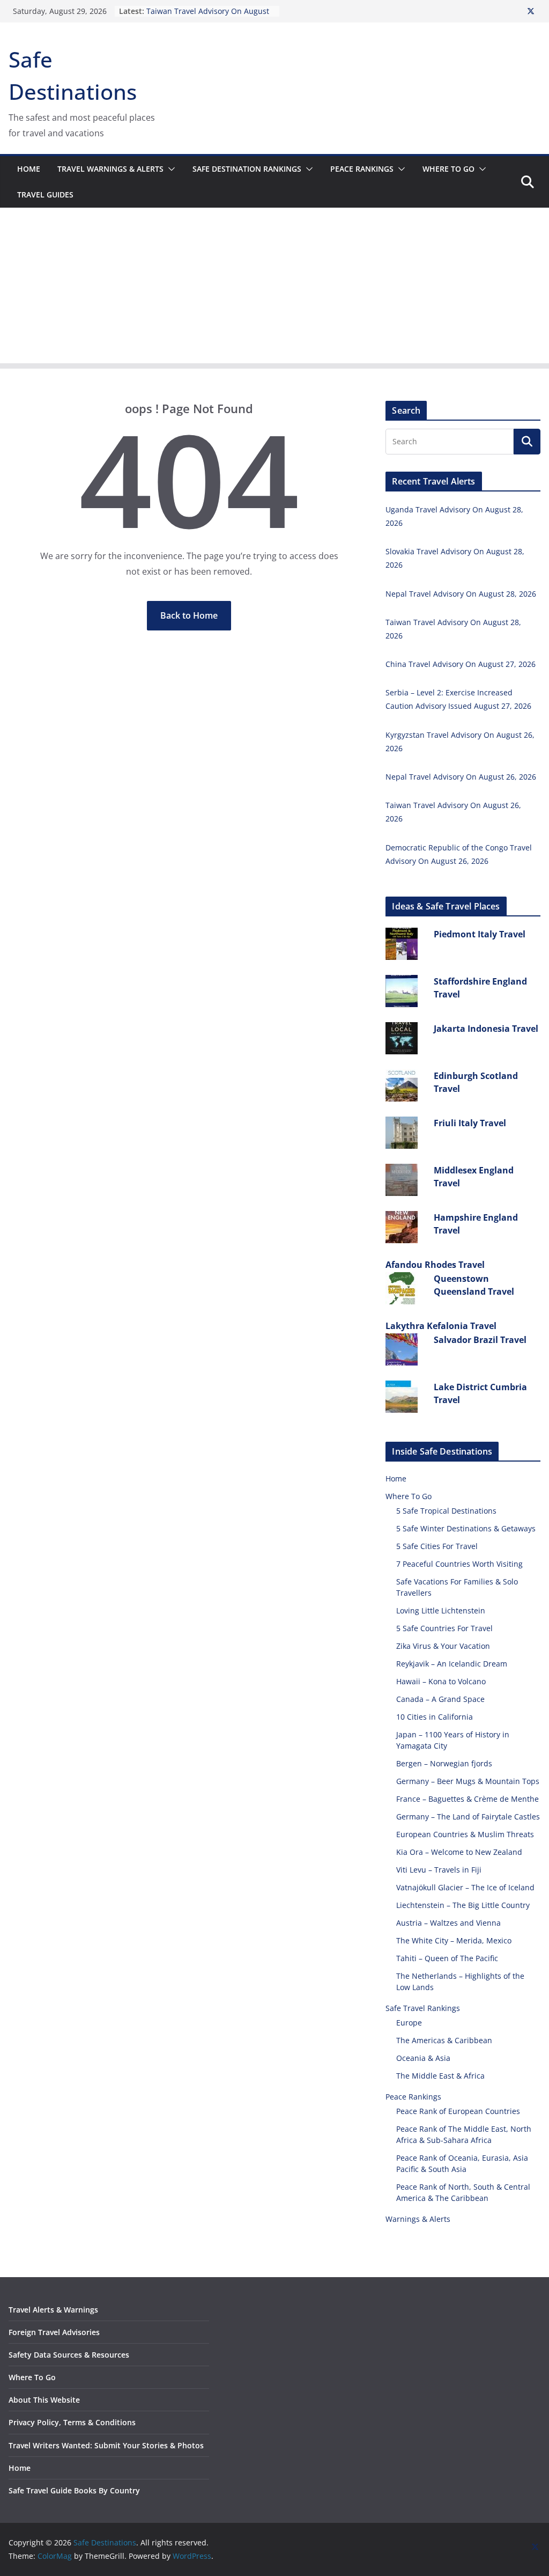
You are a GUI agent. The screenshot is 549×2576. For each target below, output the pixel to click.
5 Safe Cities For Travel (437, 1546)
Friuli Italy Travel (470, 1123)
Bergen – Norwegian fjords (444, 1763)
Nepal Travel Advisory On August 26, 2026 (461, 777)
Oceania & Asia (423, 2058)
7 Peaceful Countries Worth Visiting (459, 1564)
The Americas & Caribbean (444, 2040)
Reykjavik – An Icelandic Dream (452, 1664)
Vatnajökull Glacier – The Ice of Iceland (465, 1887)
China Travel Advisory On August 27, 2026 (461, 664)
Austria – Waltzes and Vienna (448, 1923)
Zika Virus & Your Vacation (443, 1646)
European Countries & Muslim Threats (465, 1834)
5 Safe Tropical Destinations (446, 1511)
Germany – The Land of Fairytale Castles (468, 1817)
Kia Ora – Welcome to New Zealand (459, 1852)
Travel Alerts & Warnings (53, 2310)
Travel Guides (45, 195)
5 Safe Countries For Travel (444, 1628)
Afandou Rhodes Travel (435, 1265)
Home (29, 169)
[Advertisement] (274, 288)
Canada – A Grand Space (440, 1699)
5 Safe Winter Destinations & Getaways (466, 1528)
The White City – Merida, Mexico (454, 1940)
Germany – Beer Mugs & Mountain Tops (468, 1781)
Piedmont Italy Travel (480, 934)
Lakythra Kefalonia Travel (441, 1326)
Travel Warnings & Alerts (110, 169)
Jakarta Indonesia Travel (486, 1029)
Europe (409, 2023)
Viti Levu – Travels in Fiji (439, 1870)
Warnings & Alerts (418, 2219)
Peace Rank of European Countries (458, 2111)
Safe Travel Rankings (423, 2008)
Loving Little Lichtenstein (441, 1610)
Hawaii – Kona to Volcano (441, 1681)
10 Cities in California (435, 1717)
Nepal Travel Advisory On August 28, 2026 (461, 594)
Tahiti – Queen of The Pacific (447, 1958)
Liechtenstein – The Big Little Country (463, 1905)
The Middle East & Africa (440, 2076)
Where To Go (448, 169)
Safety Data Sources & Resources (69, 2355)
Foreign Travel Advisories (54, 2332)
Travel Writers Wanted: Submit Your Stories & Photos (106, 2445)
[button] (169, 169)
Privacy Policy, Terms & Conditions (72, 2422)
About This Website (44, 2400)
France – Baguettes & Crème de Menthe (468, 1799)
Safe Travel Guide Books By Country (74, 2490)
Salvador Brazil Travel (480, 1340)
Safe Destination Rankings (247, 169)
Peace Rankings (362, 169)
